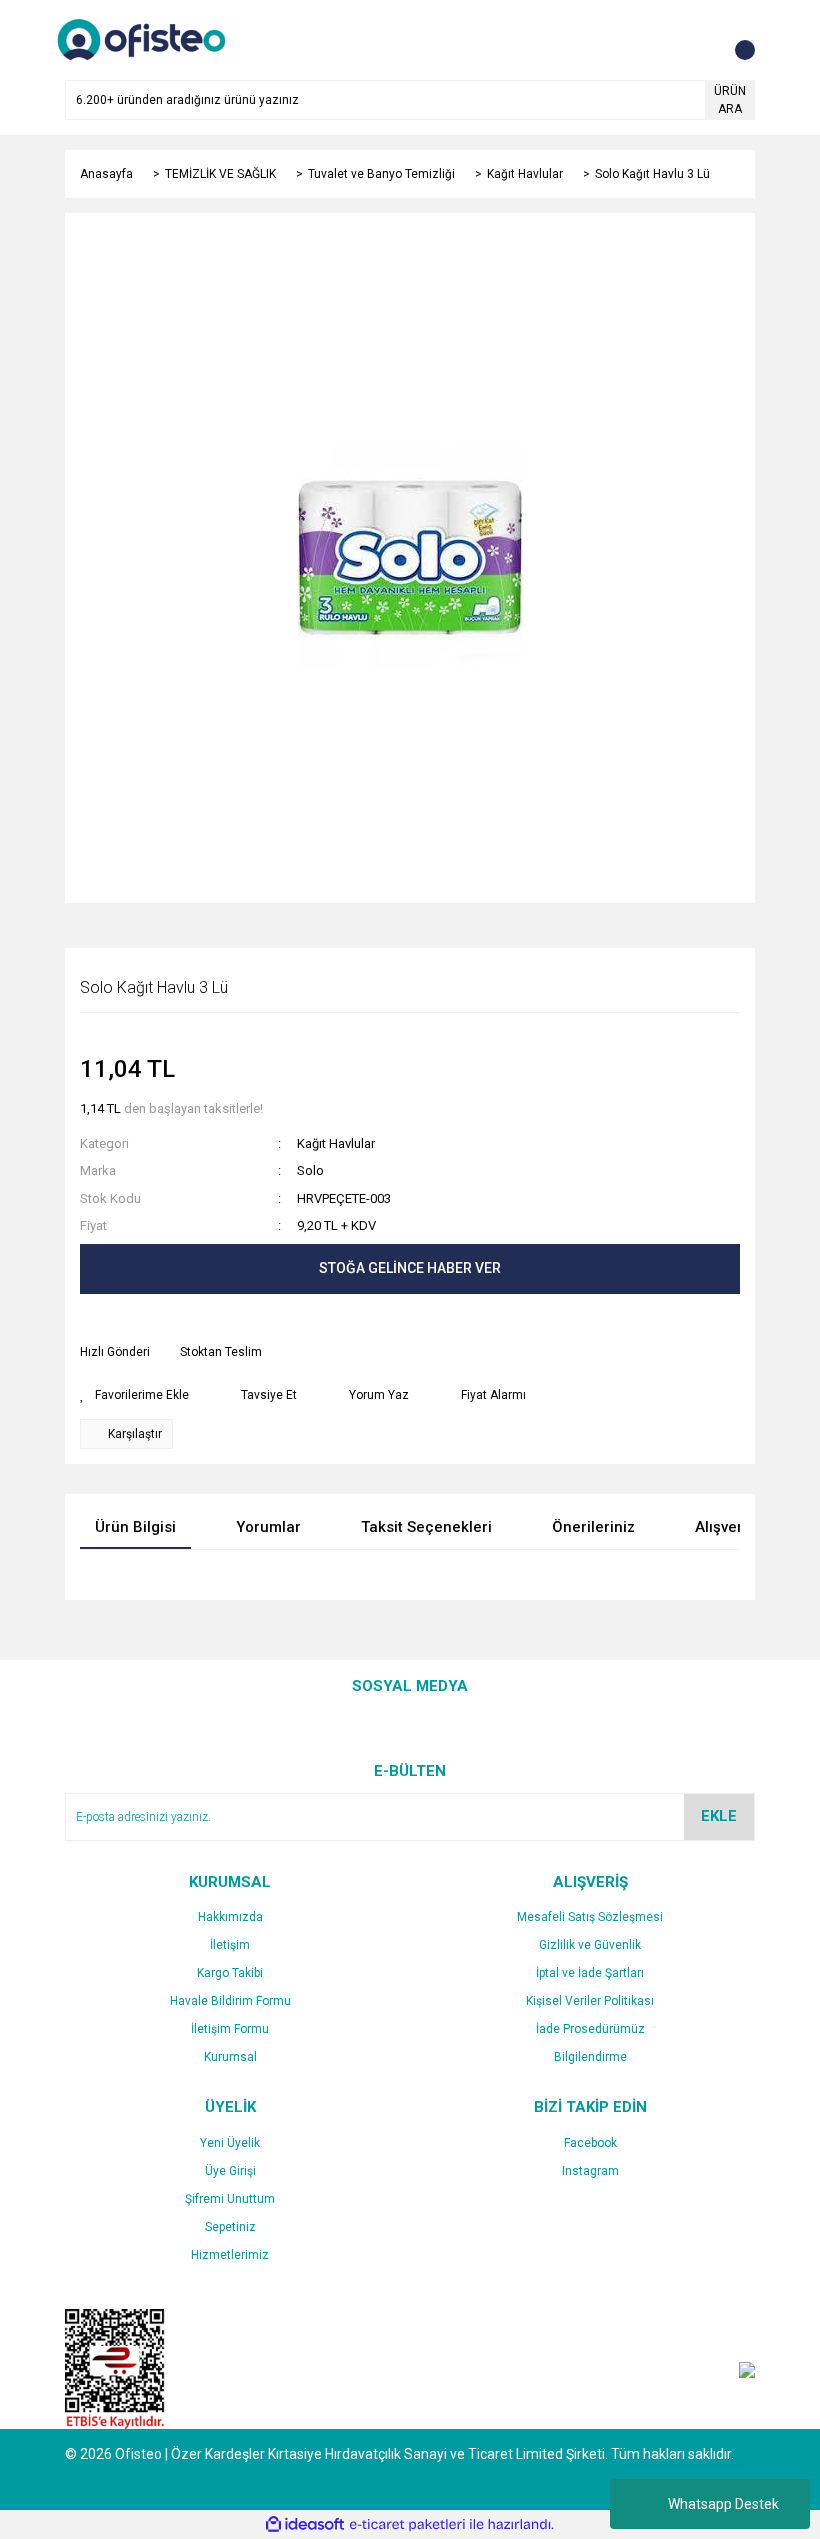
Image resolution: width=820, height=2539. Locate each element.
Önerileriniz (593, 1527)
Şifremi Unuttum (230, 2199)
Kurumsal (230, 2057)
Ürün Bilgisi (135, 1527)
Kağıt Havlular (336, 1143)
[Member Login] (695, 40)
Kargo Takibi (230, 1973)
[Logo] (145, 39)
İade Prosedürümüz (590, 2029)
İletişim (230, 1945)
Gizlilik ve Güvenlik (590, 1945)
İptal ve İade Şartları (590, 1973)
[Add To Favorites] (134, 1395)
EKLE (719, 1816)
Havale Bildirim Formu (230, 2001)
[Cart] (735, 40)
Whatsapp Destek (723, 2504)
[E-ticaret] (407, 2525)
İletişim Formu (230, 2029)
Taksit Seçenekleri (426, 1527)
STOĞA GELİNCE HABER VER (410, 1268)
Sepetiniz (230, 2227)
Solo (310, 1170)
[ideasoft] (305, 2524)
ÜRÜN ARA (730, 100)
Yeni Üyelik (230, 2143)
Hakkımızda (230, 1917)
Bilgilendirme (590, 2057)
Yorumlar (268, 1527)
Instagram (590, 2171)
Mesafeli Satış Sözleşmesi (590, 1917)
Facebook (590, 2143)
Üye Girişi (230, 2171)
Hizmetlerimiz (230, 2255)
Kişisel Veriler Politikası (590, 2001)
